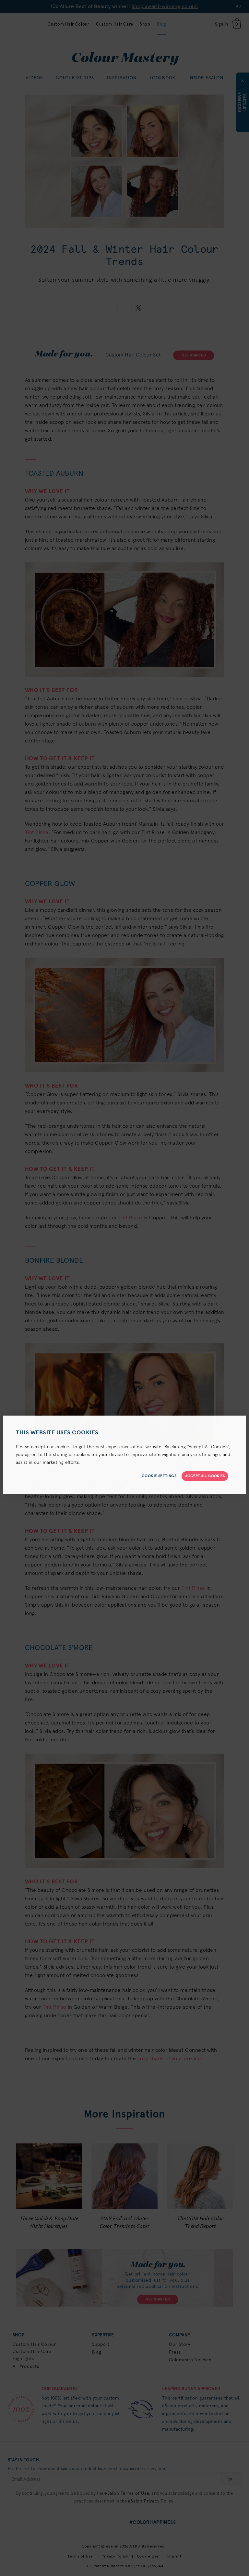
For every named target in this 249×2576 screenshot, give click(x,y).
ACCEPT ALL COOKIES (205, 1476)
